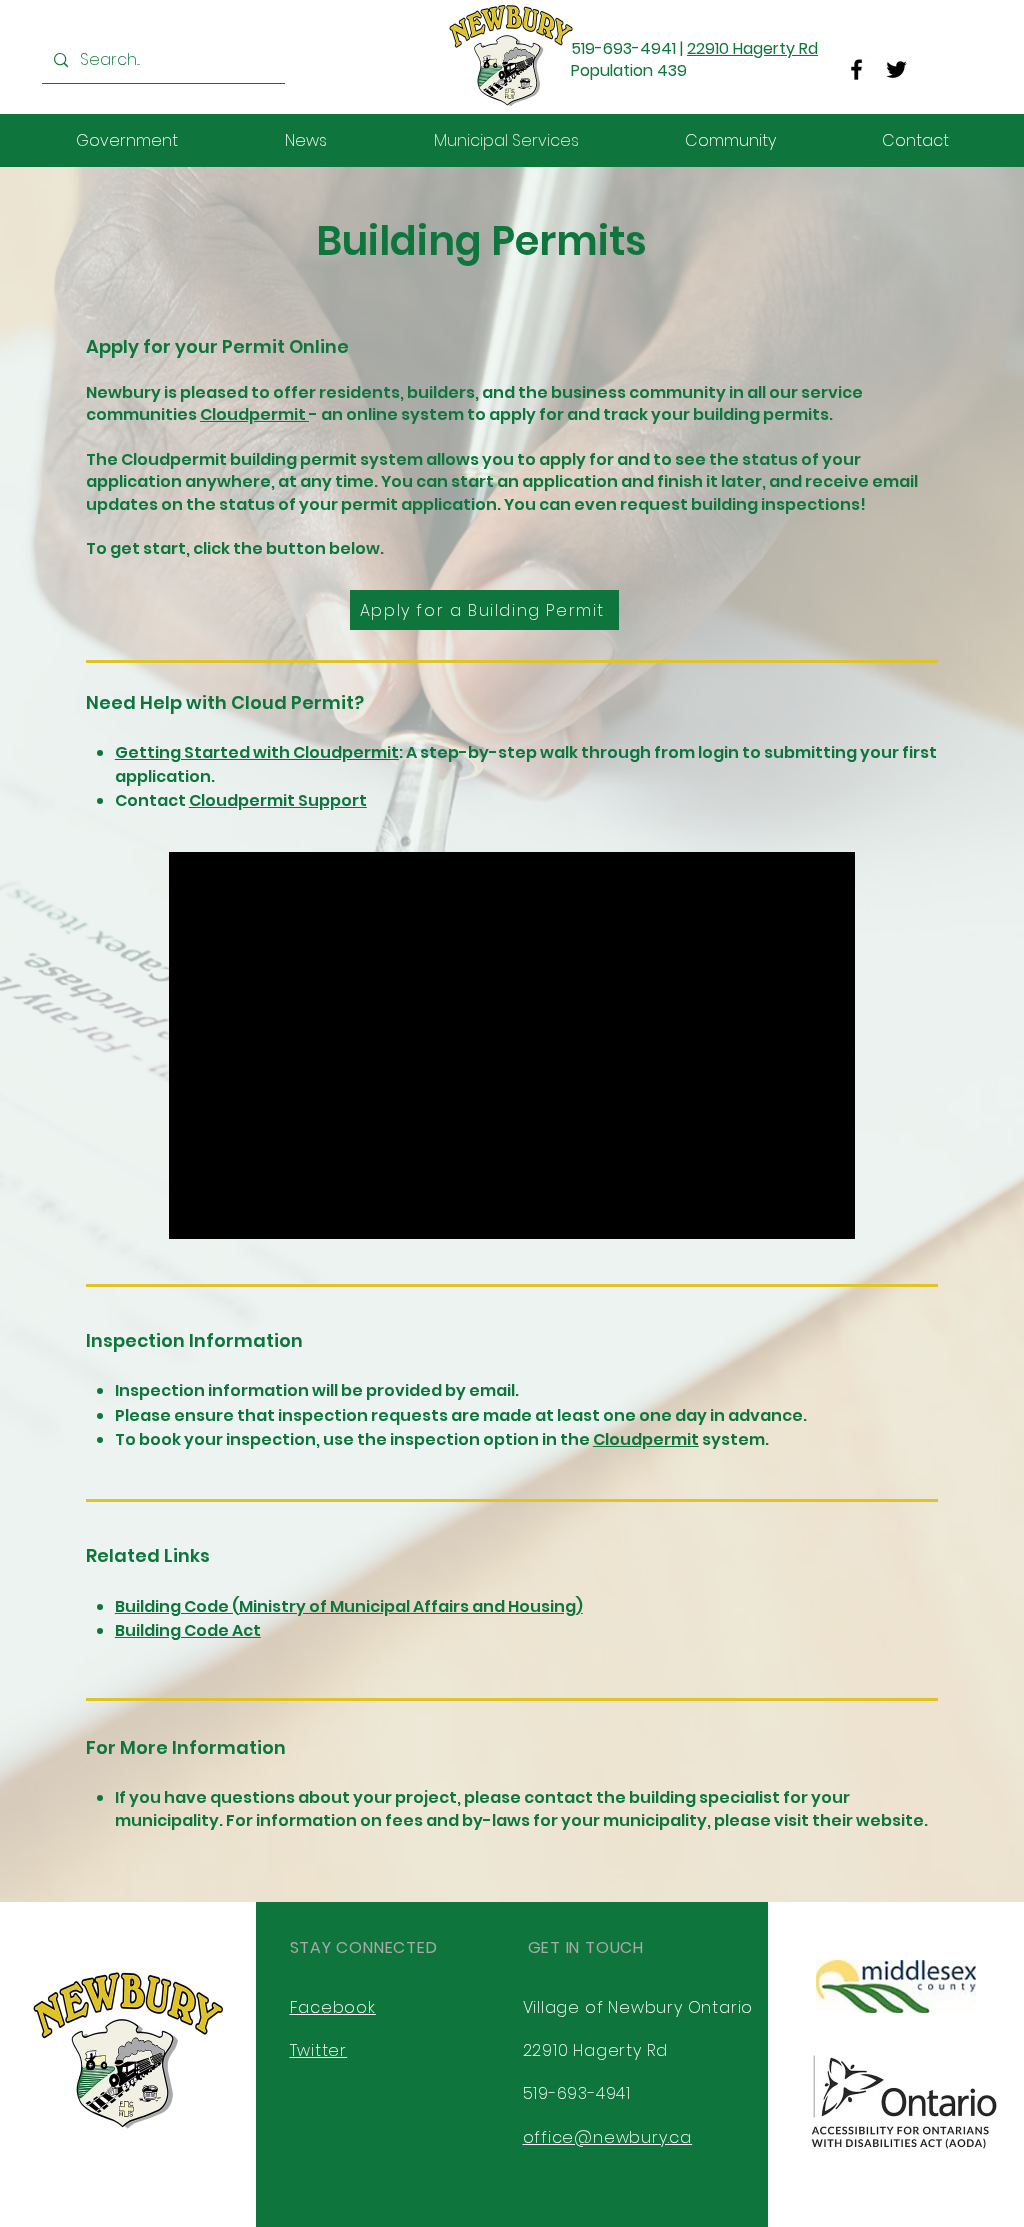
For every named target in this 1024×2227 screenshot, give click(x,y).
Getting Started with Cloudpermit (257, 752)
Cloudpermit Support (278, 800)
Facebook (333, 2007)
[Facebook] (856, 69)
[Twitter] (896, 69)
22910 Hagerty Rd (752, 48)
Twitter (319, 2050)
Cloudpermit (254, 414)
